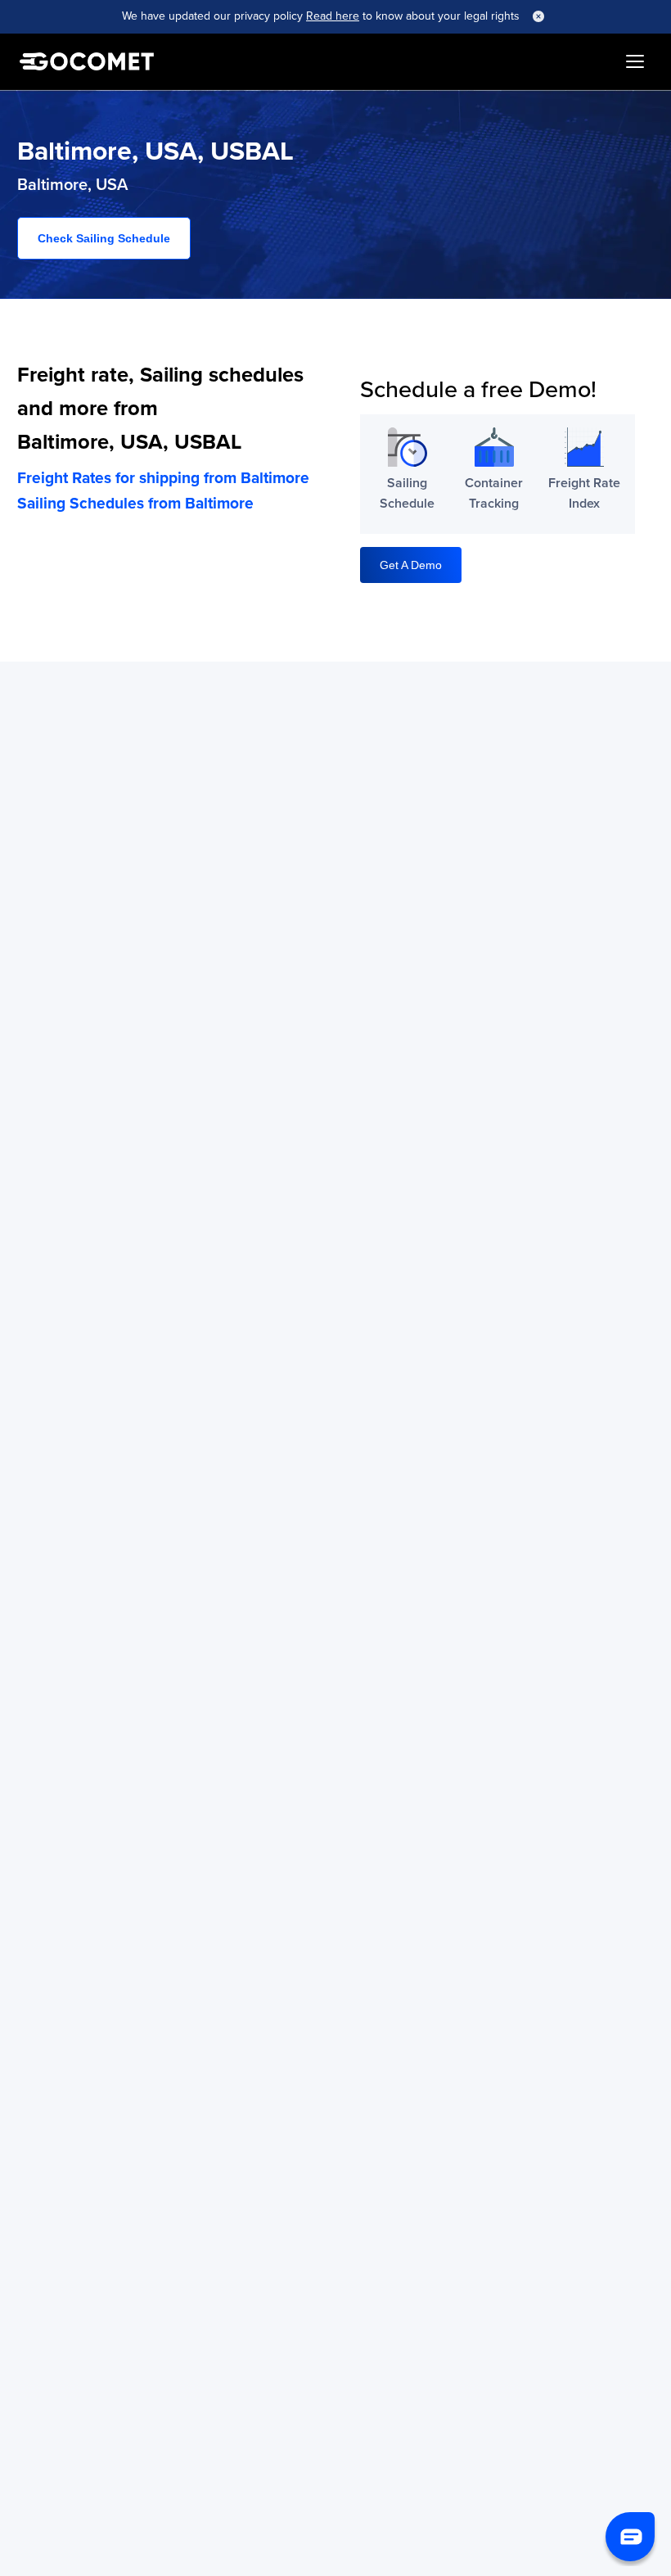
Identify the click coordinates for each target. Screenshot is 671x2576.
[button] (630, 2537)
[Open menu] (635, 61)
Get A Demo (411, 565)
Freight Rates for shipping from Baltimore (163, 477)
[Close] (538, 16)
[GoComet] (87, 61)
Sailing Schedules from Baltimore (135, 503)
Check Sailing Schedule (104, 238)
